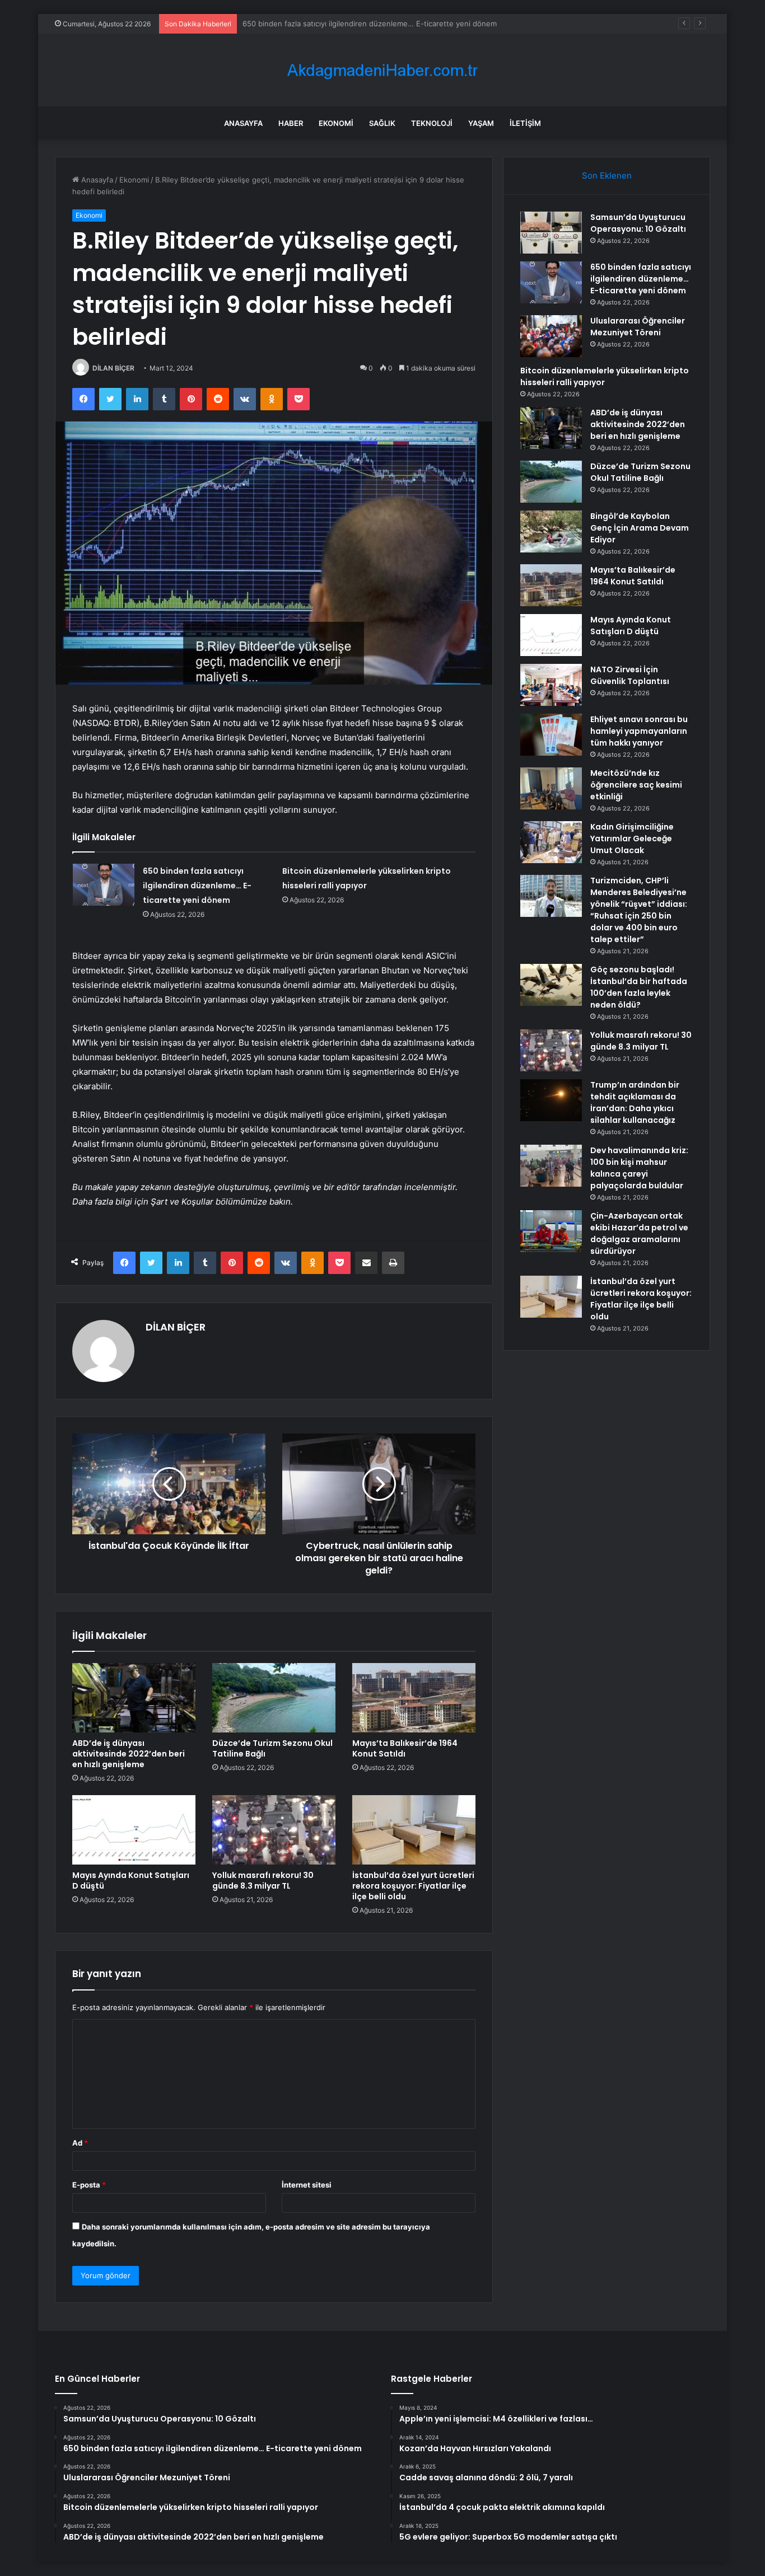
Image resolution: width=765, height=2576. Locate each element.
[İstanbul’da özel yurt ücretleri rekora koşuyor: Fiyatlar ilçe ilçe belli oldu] (414, 1830)
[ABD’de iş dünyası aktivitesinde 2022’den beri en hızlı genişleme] (134, 1698)
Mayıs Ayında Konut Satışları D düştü (131, 1881)
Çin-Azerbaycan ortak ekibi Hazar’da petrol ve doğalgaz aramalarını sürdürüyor (639, 1233)
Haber (291, 123)
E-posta (89, 2185)
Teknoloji (432, 123)
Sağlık (382, 123)
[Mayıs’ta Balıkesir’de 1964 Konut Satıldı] (414, 1698)
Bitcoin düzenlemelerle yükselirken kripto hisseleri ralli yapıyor (605, 376)
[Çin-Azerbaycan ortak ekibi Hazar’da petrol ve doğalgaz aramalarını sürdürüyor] (551, 1231)
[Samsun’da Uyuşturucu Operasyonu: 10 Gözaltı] (551, 233)
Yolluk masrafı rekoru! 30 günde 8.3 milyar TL (263, 1881)
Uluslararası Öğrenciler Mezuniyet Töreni (314, 24)
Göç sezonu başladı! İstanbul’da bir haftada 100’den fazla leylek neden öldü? (639, 987)
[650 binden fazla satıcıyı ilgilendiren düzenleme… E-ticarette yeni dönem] (104, 885)
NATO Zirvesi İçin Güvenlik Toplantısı (630, 675)
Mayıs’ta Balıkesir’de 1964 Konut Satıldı (405, 1748)
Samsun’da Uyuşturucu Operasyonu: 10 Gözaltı (638, 223)
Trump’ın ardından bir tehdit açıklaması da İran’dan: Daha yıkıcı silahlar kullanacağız (635, 1102)
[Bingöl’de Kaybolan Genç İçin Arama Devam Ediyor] (551, 531)
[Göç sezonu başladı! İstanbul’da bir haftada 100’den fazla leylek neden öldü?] (551, 985)
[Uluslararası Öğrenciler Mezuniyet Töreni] (551, 336)
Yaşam (481, 123)
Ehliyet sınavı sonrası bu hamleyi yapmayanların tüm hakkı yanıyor (639, 731)
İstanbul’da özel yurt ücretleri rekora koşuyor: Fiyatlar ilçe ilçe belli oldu (413, 1886)
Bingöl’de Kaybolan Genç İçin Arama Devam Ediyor (640, 528)
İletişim (525, 123)
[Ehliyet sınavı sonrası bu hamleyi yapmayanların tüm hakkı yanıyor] (551, 735)
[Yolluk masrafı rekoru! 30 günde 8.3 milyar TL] (274, 1830)
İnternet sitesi (307, 2185)
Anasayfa (243, 123)
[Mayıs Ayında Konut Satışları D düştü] (134, 1830)
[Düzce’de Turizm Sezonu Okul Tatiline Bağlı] (274, 1698)
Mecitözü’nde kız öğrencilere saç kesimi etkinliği (636, 785)
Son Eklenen (607, 175)
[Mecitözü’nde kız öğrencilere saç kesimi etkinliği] (551, 788)
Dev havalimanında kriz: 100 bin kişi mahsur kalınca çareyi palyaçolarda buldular (639, 1168)
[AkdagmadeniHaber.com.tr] (382, 70)
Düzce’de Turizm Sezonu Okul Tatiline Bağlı (272, 1748)
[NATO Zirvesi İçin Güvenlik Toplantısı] (551, 685)
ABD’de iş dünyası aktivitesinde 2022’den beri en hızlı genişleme (129, 1754)
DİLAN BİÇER (113, 368)
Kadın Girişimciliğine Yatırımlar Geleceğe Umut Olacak (632, 839)
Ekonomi (336, 123)
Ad (80, 2143)
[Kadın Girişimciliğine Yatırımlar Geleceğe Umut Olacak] (551, 842)
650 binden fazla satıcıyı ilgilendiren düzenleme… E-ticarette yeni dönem (197, 886)
